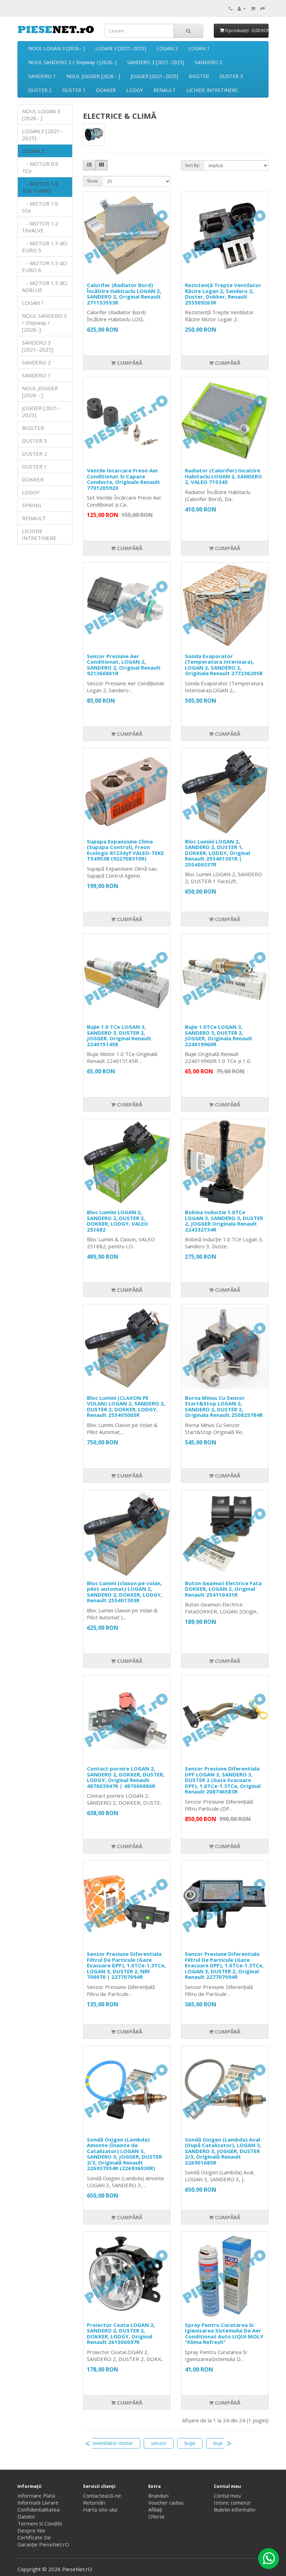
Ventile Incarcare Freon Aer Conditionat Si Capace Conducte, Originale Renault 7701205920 (123, 479)
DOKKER (106, 90)
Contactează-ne (102, 2496)
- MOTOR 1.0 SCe (40, 207)
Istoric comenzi (232, 2502)
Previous (88, 2443)
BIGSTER (199, 76)
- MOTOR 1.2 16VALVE (40, 227)
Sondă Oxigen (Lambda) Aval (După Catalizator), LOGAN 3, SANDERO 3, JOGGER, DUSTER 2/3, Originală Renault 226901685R (223, 2151)
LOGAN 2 (167, 48)
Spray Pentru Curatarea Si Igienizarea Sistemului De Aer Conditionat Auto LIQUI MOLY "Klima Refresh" (224, 2334)
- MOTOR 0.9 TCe (40, 167)
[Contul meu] (242, 8)
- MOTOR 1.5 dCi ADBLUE (44, 286)
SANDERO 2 (208, 62)
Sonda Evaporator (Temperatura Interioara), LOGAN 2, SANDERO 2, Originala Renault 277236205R (224, 665)
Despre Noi (31, 2530)
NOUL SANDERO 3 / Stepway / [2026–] (72, 62)
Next (229, 2443)
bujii (218, 2443)
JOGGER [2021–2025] (154, 76)
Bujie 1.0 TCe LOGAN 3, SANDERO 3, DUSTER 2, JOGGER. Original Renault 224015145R (119, 1035)
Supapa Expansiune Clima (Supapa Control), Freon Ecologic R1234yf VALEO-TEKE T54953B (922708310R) (125, 850)
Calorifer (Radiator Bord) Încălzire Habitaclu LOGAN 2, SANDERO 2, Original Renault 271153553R (124, 294)
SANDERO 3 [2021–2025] (156, 62)
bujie (190, 2443)
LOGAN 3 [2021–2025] (121, 48)
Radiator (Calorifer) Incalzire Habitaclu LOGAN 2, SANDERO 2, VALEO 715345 (223, 476)
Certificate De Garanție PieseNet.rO (43, 2541)
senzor (159, 2443)
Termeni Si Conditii (40, 2523)
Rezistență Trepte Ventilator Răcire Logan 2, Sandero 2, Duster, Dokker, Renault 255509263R (223, 294)
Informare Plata (36, 2496)
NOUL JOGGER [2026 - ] (93, 76)
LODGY (135, 90)
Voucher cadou (166, 2502)
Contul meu (227, 2496)
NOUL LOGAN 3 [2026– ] (57, 48)
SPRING (32, 505)
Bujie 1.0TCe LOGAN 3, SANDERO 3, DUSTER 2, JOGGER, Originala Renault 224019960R (219, 1035)
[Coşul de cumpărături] (253, 8)
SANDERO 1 (42, 76)
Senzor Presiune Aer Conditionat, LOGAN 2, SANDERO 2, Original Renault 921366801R (124, 665)
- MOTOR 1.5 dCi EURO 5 (44, 247)
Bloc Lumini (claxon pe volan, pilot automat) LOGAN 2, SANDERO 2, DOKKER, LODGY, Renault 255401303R (125, 1592)
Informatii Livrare (38, 2502)
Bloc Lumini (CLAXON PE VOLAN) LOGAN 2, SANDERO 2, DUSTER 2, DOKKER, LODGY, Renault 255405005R (126, 1406)
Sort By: (192, 165)
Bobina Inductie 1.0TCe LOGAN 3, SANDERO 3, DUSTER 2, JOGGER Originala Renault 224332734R (224, 1221)
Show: (93, 181)
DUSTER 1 (74, 90)
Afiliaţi (155, 2509)
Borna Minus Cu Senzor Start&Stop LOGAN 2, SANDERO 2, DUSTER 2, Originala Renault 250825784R (224, 1406)
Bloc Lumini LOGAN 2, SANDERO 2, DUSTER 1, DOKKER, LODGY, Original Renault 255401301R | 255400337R (217, 853)
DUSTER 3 (231, 76)
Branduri (158, 2496)
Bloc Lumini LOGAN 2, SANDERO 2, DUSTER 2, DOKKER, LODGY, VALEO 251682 (118, 1221)
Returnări (94, 2502)
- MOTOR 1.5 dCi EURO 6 (44, 267)
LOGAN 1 (199, 48)
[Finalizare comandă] (263, 8)
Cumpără (129, 363)
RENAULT (165, 90)
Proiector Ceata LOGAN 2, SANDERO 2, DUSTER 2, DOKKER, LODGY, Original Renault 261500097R (121, 2334)
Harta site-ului (100, 2509)
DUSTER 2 (40, 90)
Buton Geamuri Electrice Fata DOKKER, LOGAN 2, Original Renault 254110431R (223, 1589)
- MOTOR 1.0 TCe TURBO (40, 187)
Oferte (156, 2516)
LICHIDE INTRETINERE (212, 90)
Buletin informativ (235, 2509)
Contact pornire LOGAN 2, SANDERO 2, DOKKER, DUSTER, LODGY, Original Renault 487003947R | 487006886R (126, 1777)
